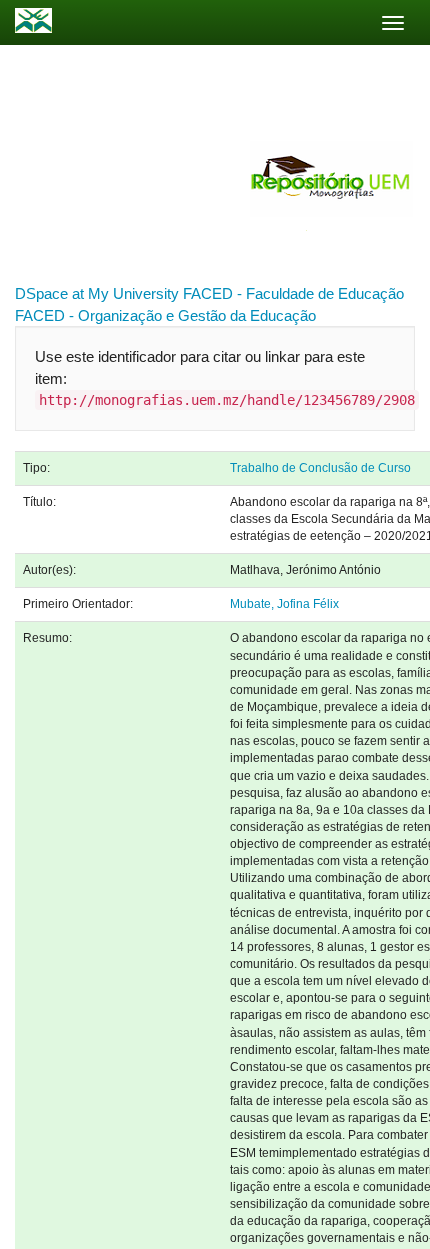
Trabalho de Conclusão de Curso (320, 468)
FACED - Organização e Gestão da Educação (165, 315)
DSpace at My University (97, 293)
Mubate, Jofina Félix (284, 604)
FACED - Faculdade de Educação (293, 293)
